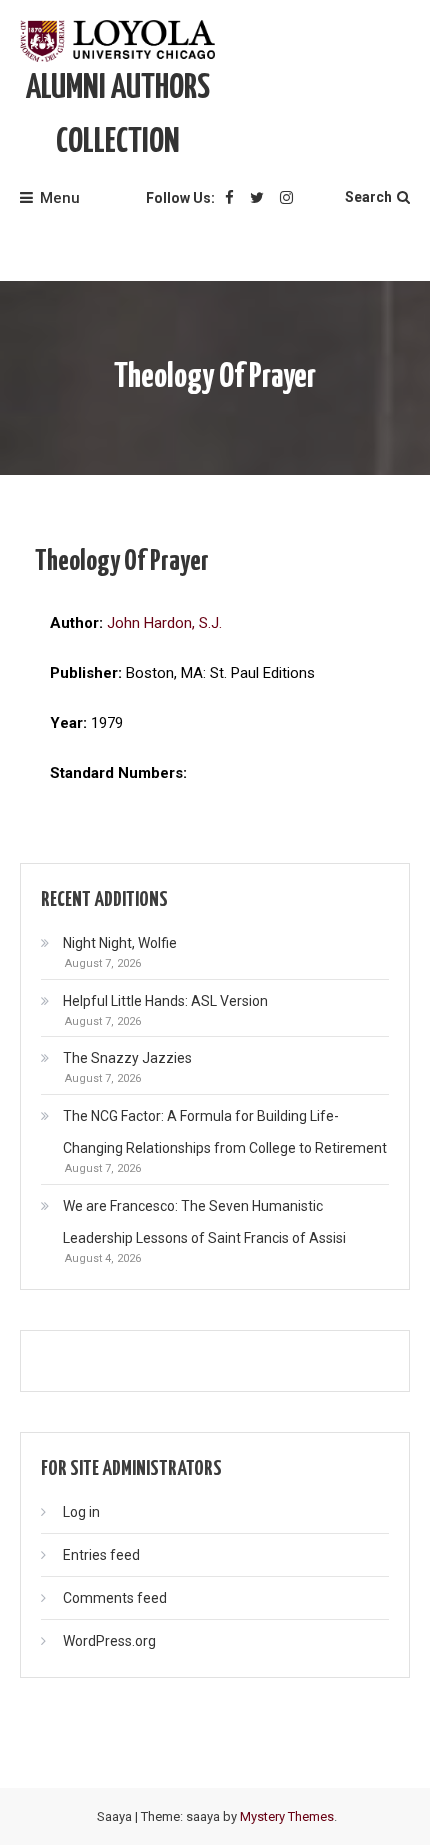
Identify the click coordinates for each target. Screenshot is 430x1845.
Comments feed (115, 1598)
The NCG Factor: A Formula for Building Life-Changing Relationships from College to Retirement (225, 1132)
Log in (81, 1512)
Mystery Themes (287, 1816)
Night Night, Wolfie (120, 943)
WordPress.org (109, 1641)
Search (368, 197)
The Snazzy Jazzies (127, 1058)
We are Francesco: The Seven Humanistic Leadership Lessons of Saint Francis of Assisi (204, 1222)
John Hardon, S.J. (164, 623)
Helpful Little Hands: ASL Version (165, 1001)
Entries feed (101, 1555)
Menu (60, 198)
